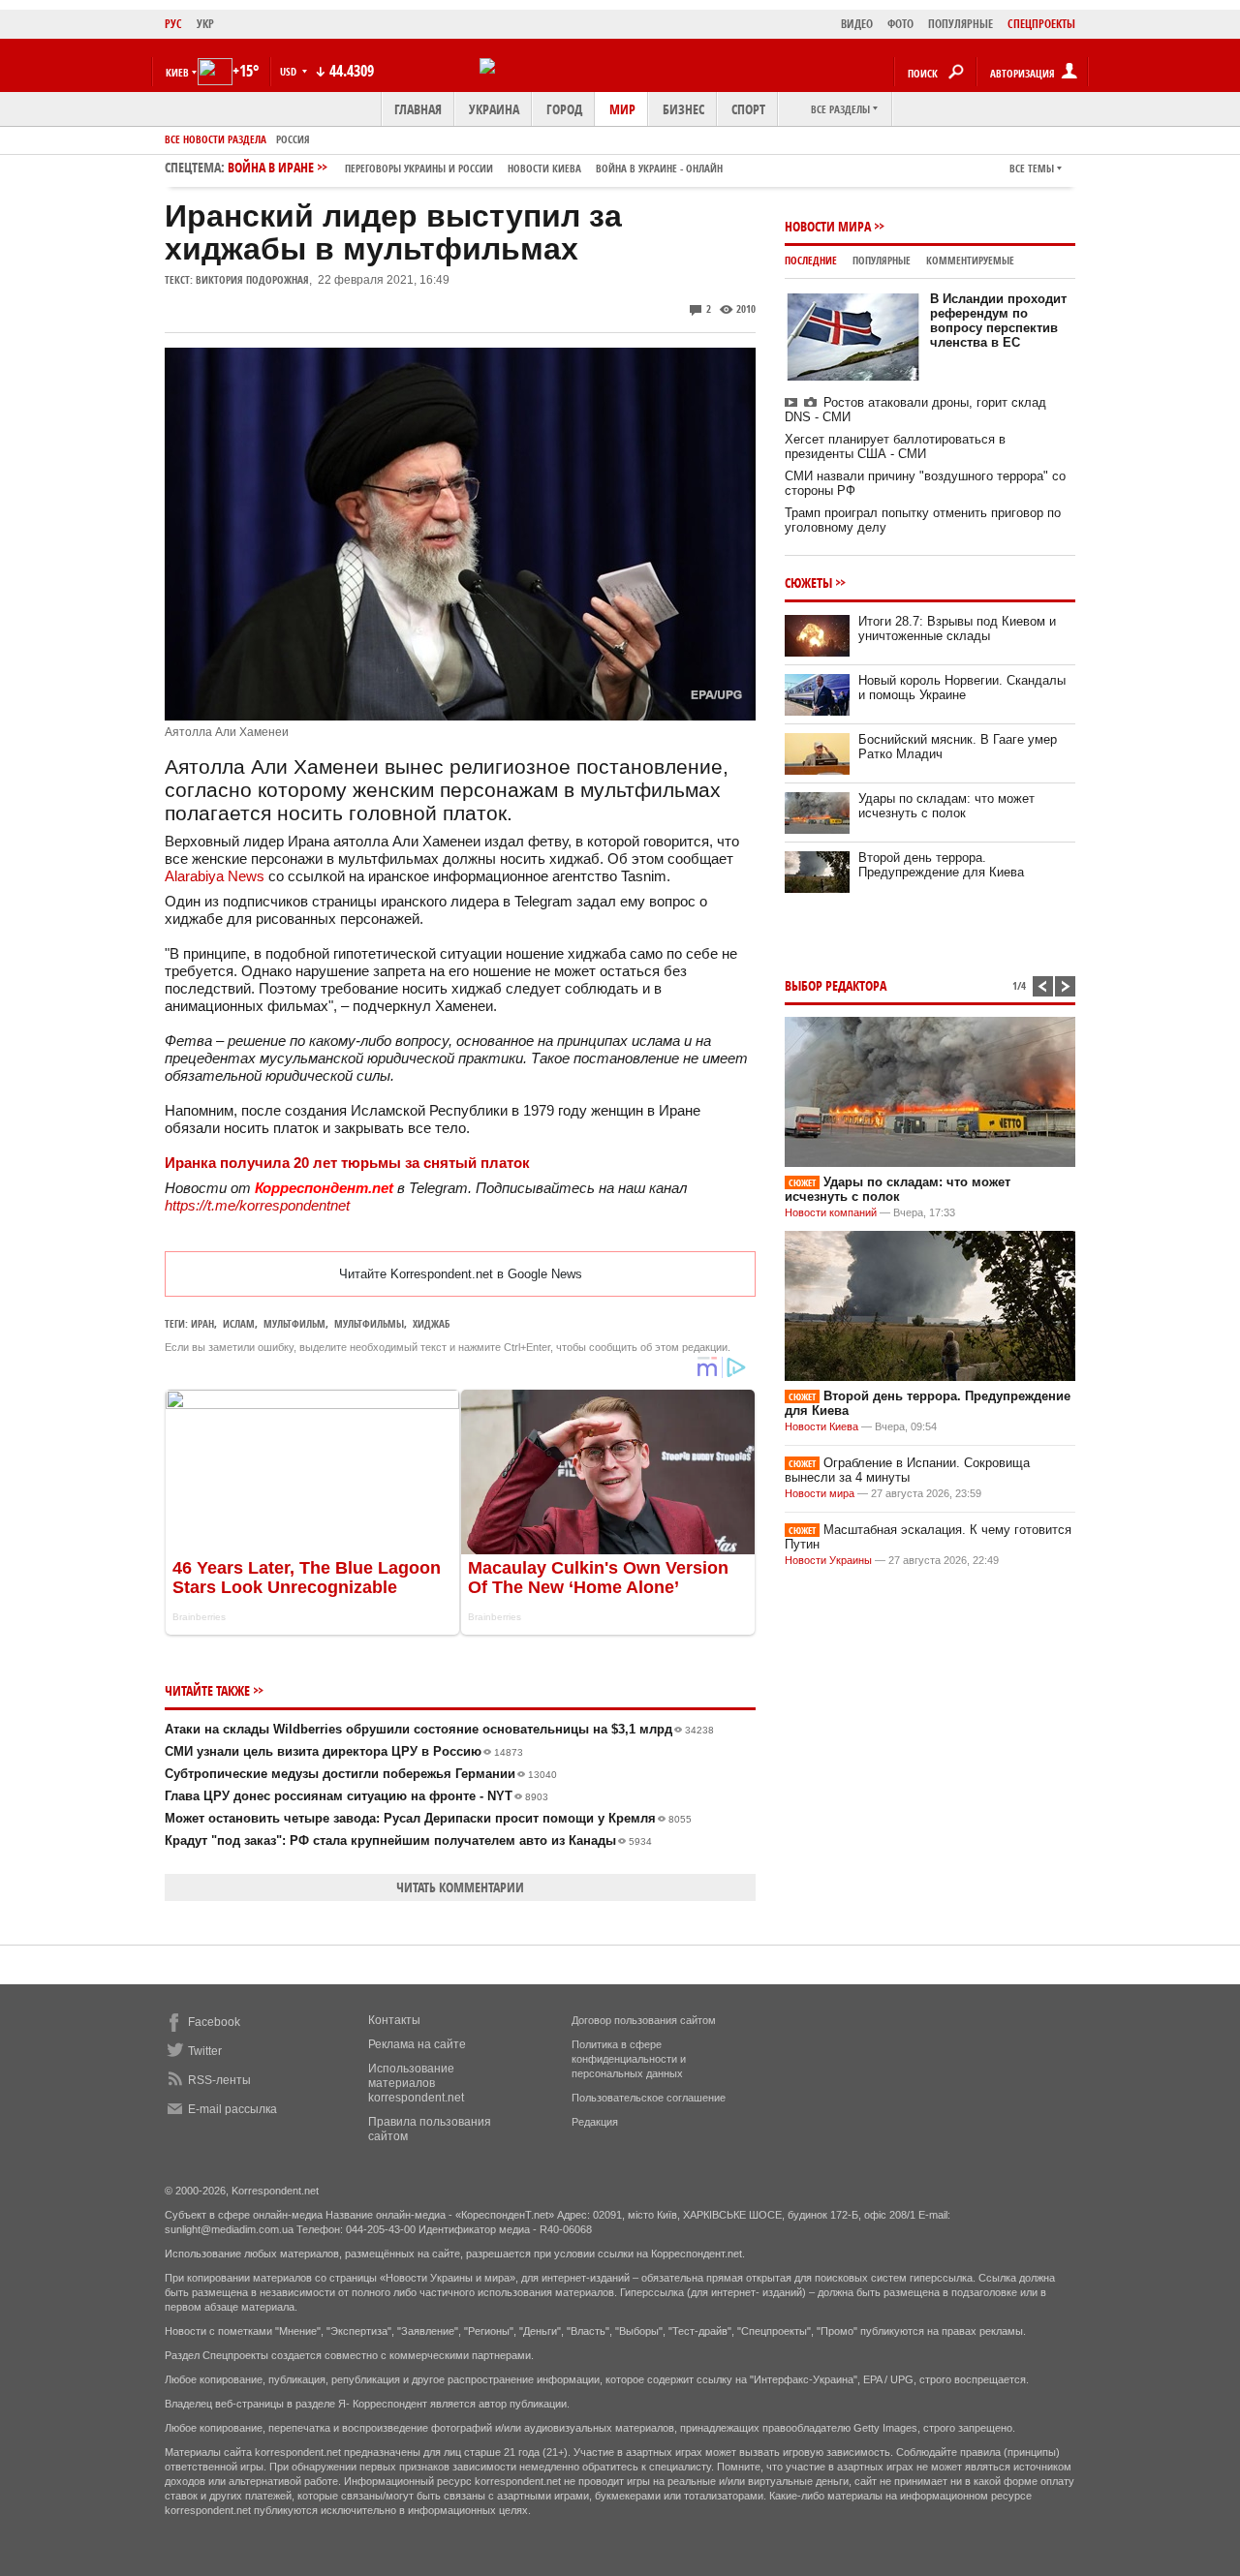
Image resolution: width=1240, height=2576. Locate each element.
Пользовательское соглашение (649, 2098)
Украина (494, 109)
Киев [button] (177, 72)
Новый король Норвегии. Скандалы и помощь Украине (962, 688)
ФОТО (900, 24)
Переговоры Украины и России (419, 168)
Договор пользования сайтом (644, 2020)
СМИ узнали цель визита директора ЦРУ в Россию (344, 1751)
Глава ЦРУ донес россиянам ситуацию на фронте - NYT (356, 1796)
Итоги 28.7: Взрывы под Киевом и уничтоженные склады (957, 629)
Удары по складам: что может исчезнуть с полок (946, 806)
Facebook (214, 2022)
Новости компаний (831, 1212)
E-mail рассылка (232, 2109)
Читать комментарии (460, 1887)
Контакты (394, 2020)
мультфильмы (369, 1323)
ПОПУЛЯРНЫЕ (961, 24)
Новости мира (828, 226)
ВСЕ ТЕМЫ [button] (1032, 168)
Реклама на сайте (417, 2044)
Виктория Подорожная (252, 279)
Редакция (595, 2122)
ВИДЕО (857, 24)
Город (564, 109)
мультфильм (294, 1323)
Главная (418, 109)
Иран (202, 1323)
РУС (173, 24)
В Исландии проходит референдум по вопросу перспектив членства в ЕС (998, 321)
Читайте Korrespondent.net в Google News (461, 1274)
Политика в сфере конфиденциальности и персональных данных (629, 2059)
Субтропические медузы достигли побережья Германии (361, 1774)
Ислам (239, 1323)
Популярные (882, 260)
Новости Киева (821, 1426)
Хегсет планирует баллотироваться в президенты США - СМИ (895, 446)
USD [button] (290, 71)
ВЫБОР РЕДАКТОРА (836, 985)
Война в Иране (475, 167)
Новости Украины (828, 1560)
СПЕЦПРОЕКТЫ (1041, 24)
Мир (622, 109)
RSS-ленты (219, 2080)
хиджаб (431, 1323)
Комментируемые (970, 260)
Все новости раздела (216, 139)
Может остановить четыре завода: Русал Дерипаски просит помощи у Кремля (428, 1818)
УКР (205, 24)
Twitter (205, 2051)
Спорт (748, 109)
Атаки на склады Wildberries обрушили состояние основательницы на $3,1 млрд (439, 1729)
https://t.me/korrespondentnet (257, 1205)
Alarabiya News (215, 876)
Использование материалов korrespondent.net (416, 2083)
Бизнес (683, 109)
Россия (293, 139)
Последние (811, 260)
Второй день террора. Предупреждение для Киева (941, 865)
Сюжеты (808, 583)
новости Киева (544, 168)
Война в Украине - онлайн (659, 168)
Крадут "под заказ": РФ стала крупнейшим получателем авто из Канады (408, 1840)
